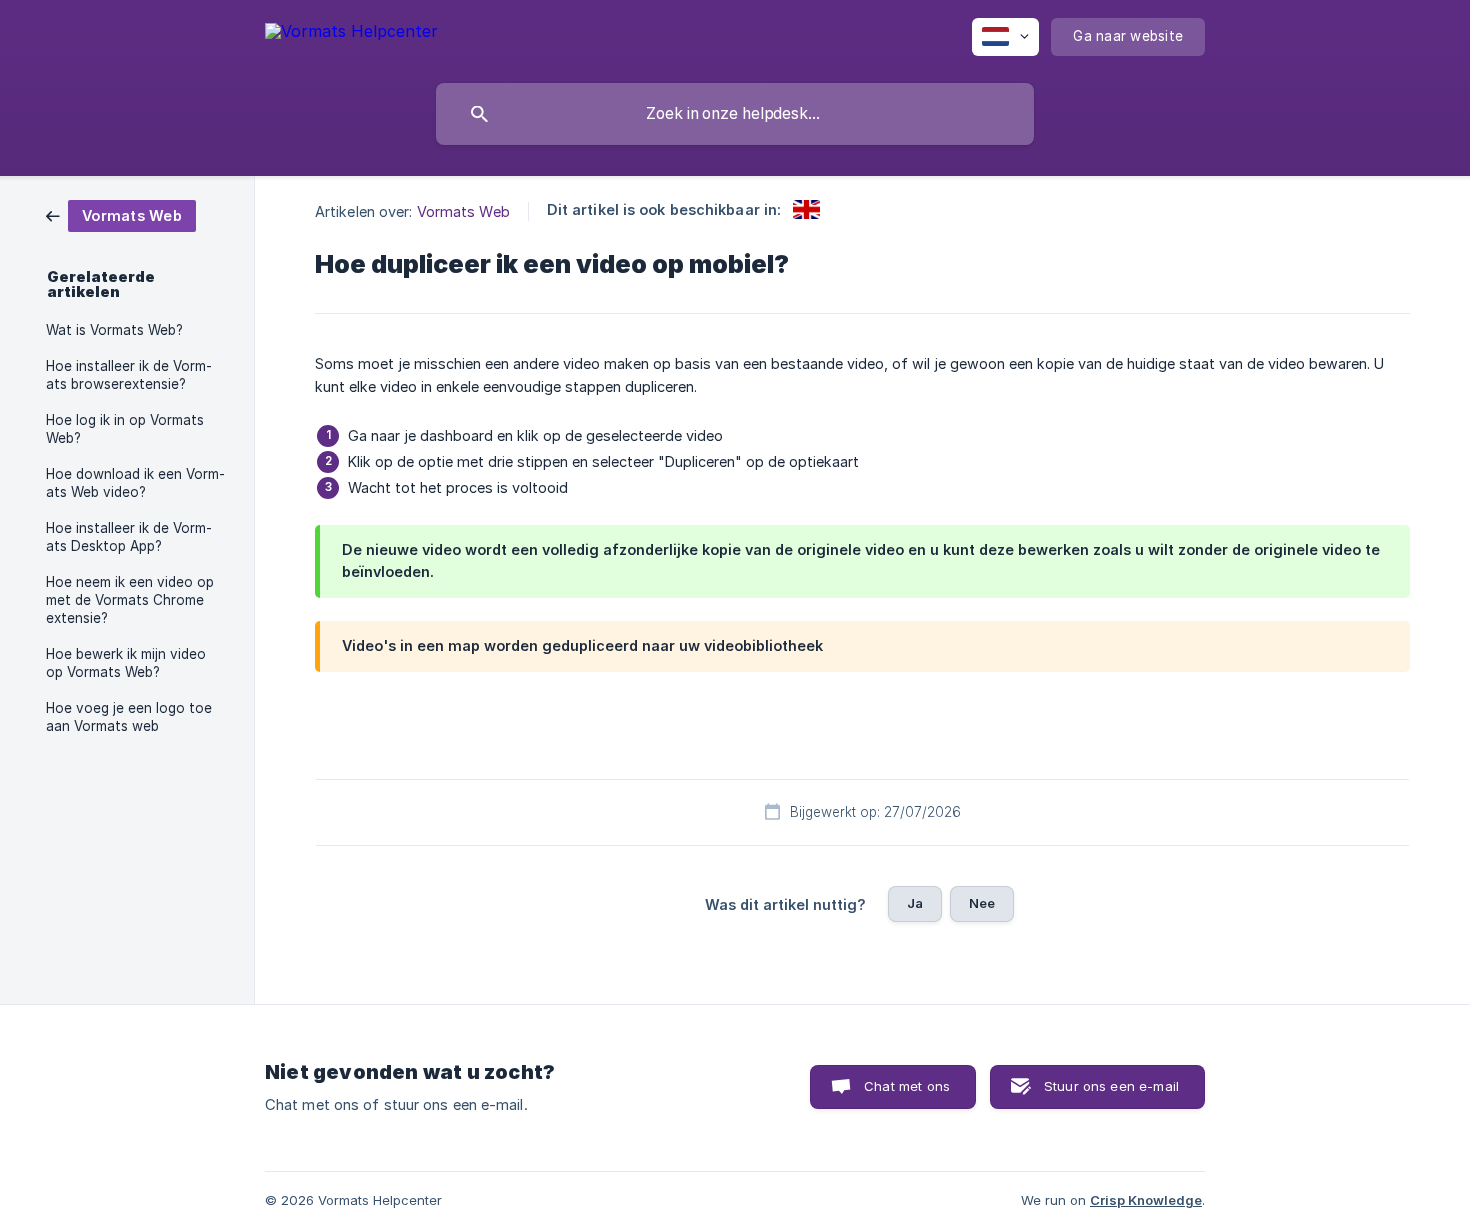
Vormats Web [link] (463, 211)
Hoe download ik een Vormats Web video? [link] (135, 483)
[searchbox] (735, 114)
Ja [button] (915, 903)
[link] (121, 214)
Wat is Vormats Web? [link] (114, 330)
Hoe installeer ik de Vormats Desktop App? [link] (129, 537)
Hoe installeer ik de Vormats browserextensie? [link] (129, 375)
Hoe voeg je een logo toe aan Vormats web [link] (129, 717)
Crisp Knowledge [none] (1146, 1200)
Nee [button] (982, 903)
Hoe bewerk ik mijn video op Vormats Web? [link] (126, 663)
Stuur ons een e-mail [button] (1111, 1086)
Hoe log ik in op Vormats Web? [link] (125, 429)
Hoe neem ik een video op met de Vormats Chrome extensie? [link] (130, 600)
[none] (351, 34)
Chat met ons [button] (907, 1086)
